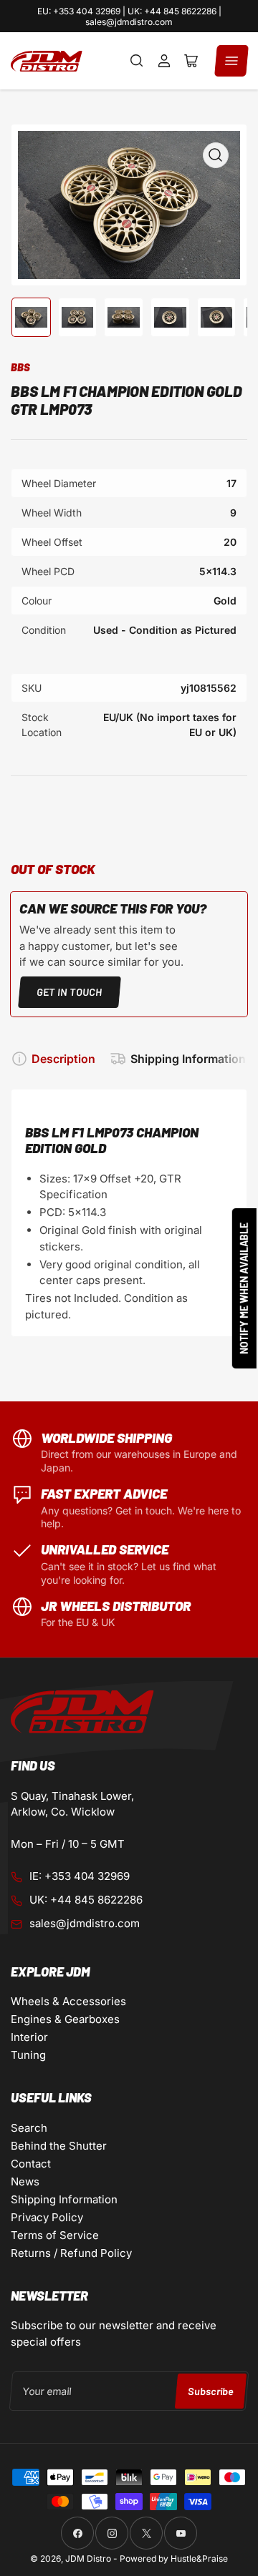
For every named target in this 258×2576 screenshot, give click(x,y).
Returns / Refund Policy (71, 2253)
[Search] (137, 61)
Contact (31, 2164)
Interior (29, 2037)
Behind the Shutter (59, 2146)
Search (29, 2128)
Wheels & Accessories (68, 2001)
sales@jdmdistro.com (85, 1923)
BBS (20, 367)
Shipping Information (188, 1059)
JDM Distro (88, 2558)
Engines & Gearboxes (65, 2019)
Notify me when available (244, 1288)
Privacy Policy (47, 2217)
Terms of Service (55, 2235)
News (25, 2181)
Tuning (28, 2055)
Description (63, 1059)
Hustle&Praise (199, 2558)
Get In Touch (70, 992)
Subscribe (210, 2391)
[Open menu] (231, 61)
